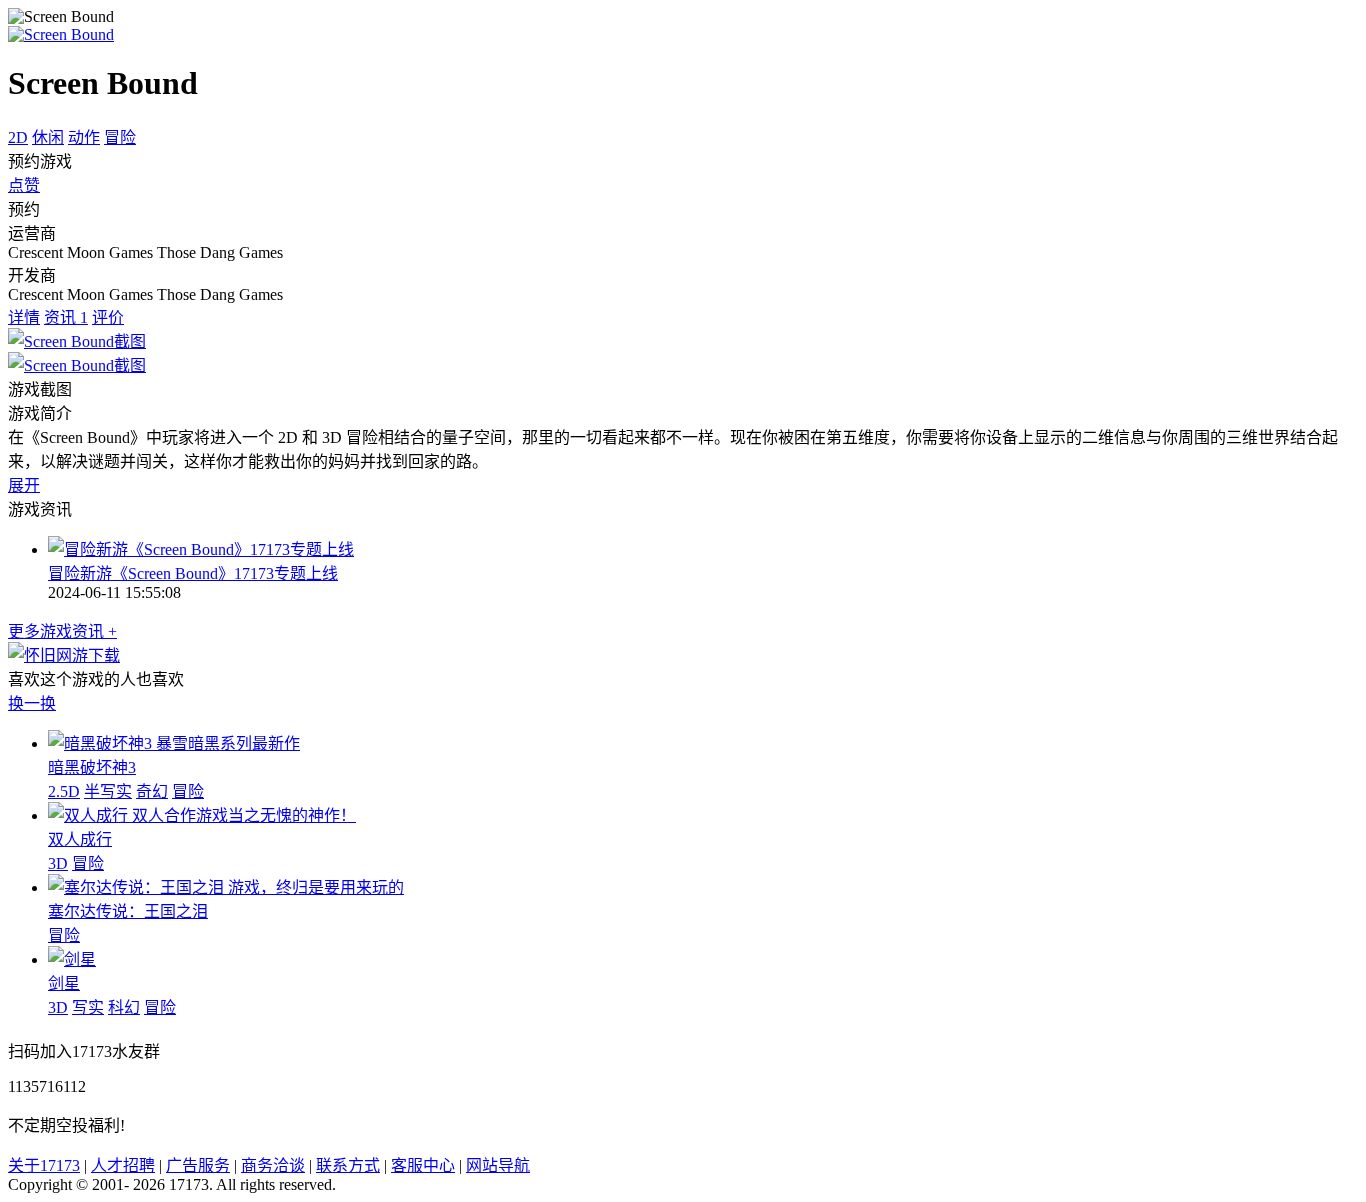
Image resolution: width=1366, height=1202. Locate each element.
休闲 (48, 137)
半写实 (108, 791)
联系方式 (348, 1165)
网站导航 (498, 1165)
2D (18, 137)
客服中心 (423, 1165)
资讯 (66, 317)
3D (58, 863)
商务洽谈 (273, 1165)
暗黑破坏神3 (92, 767)
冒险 (120, 137)
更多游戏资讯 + (62, 631)
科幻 (124, 1007)
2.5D (64, 791)
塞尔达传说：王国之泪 (128, 911)
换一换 (32, 703)
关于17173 (44, 1165)
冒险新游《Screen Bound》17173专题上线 (193, 573)
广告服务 (198, 1165)
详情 (24, 317)
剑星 (64, 983)
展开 (24, 485)
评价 (108, 317)
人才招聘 (123, 1165)
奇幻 (152, 791)
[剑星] (72, 959)
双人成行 (80, 839)
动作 (84, 137)
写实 (88, 1007)
